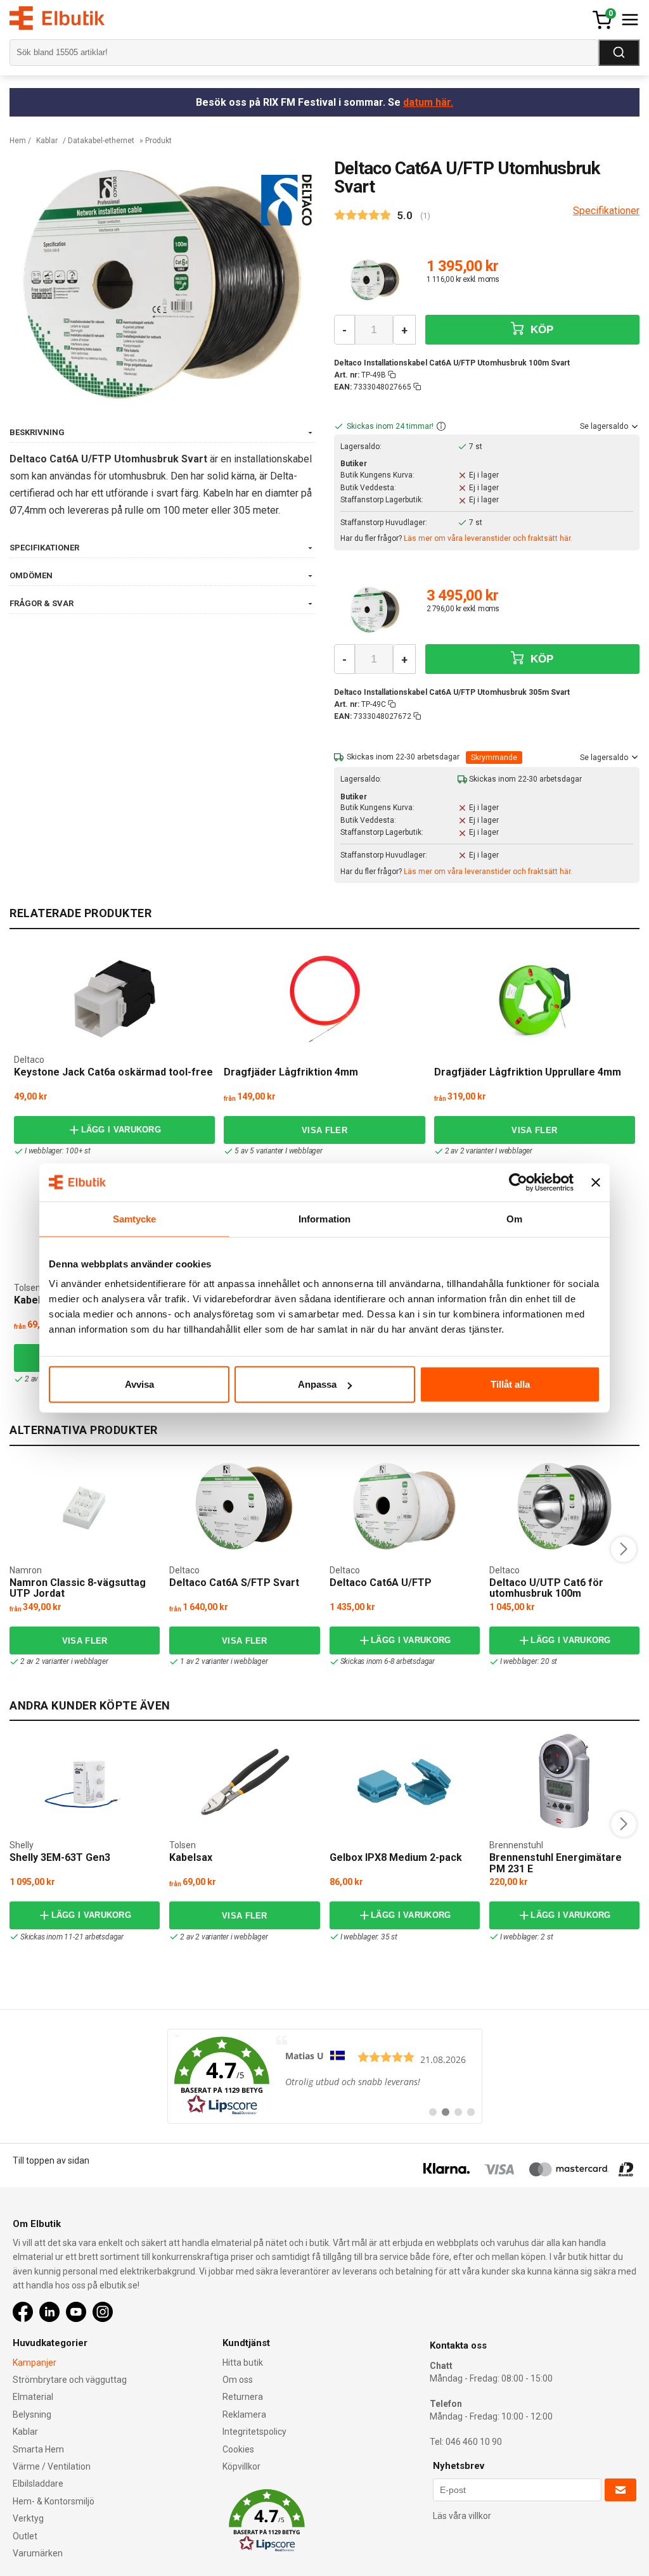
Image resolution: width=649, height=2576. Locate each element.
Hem (18, 141)
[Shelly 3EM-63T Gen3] (85, 1781)
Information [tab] (324, 1218)
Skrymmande (494, 758)
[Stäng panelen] (596, 1182)
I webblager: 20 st (529, 1661)
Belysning (32, 2414)
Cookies (238, 2449)
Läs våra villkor (462, 2516)
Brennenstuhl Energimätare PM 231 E (556, 1863)
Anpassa (317, 1384)
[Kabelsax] (245, 1781)
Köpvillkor (241, 2466)
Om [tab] (514, 1218)
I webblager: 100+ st (58, 1151)
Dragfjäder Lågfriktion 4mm (291, 1072)
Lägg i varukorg (121, 1130)
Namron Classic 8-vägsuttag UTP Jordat (78, 1588)
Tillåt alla (510, 1384)
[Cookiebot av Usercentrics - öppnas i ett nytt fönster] (518, 1182)
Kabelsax (35, 1300)
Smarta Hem (38, 2449)
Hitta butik (243, 2363)
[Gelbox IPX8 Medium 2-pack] (404, 1781)
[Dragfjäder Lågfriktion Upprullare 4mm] (534, 999)
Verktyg (28, 2518)
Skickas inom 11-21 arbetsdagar (72, 1937)
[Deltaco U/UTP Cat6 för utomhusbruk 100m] (564, 1506)
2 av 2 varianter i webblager (64, 1661)
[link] (325, 2076)
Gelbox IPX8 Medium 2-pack (396, 1857)
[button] (441, 427)
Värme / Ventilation (52, 2466)
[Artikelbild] (375, 280)
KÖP (541, 330)
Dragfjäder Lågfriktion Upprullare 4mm (528, 1072)
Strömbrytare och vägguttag (70, 2380)
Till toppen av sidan (51, 2160)
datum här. (428, 102)
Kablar (47, 141)
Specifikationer (606, 211)
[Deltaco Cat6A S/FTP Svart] (244, 1506)
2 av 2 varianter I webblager (489, 1151)
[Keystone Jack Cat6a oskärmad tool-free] (115, 999)
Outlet (25, 2536)
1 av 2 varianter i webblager (224, 1661)
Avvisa (139, 1384)
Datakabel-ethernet (101, 141)
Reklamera (244, 2414)
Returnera (243, 2397)
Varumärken (38, 2553)
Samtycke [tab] (135, 1218)
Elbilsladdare (38, 2484)
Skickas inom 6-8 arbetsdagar (388, 1661)
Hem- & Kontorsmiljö (54, 2501)
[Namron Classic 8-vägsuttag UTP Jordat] (85, 1506)
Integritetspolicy (254, 2432)
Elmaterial (33, 2397)
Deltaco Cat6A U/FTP (381, 1583)
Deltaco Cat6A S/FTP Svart (234, 1583)
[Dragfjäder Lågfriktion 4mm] (324, 999)
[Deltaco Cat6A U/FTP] (404, 1506)
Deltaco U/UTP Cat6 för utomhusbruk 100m (546, 1588)
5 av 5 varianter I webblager (278, 1151)
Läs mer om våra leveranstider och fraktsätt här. (488, 538)
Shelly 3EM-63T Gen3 (60, 1857)
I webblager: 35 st (369, 1937)
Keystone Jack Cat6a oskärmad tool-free (113, 1072)
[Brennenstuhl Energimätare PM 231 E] (564, 1781)
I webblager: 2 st (527, 1937)
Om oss (238, 2380)
